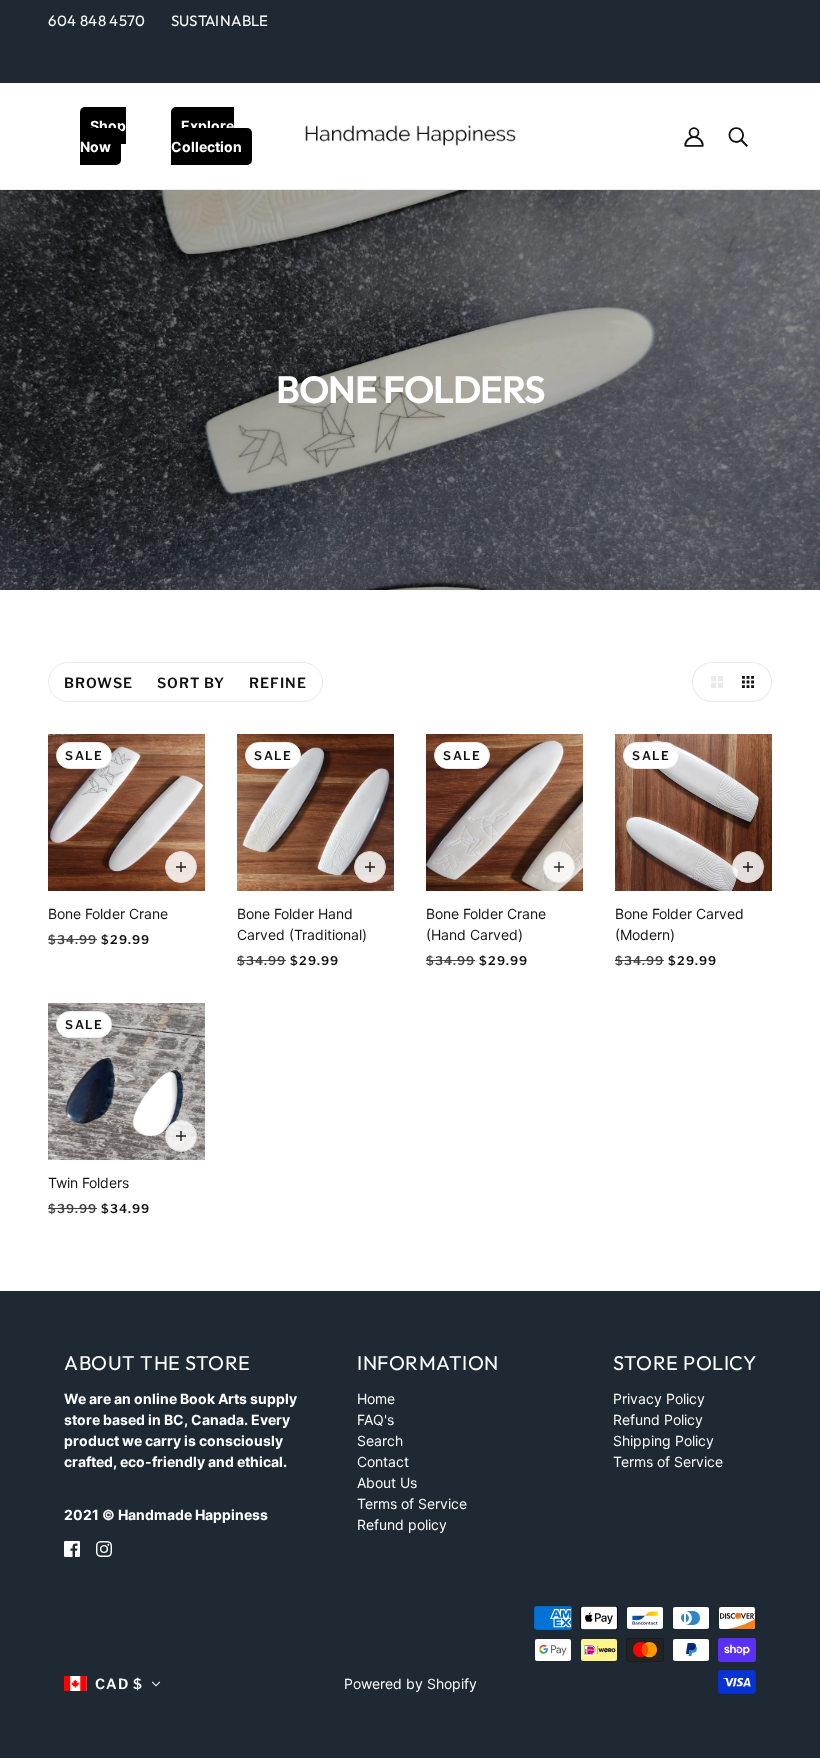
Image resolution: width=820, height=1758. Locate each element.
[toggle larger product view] (712, 682)
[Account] (694, 134)
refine (278, 682)
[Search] (738, 134)
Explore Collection (206, 136)
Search (380, 1440)
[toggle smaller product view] (752, 682)
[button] (112, 1683)
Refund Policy (658, 1419)
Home (376, 1398)
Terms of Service (412, 1503)
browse (98, 682)
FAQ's (375, 1419)
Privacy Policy (659, 1398)
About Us (387, 1482)
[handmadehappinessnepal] (410, 133)
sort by (191, 682)
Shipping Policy (663, 1440)
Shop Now (103, 136)
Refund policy (402, 1524)
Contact (383, 1461)
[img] (72, 1547)
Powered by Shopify (410, 1683)
